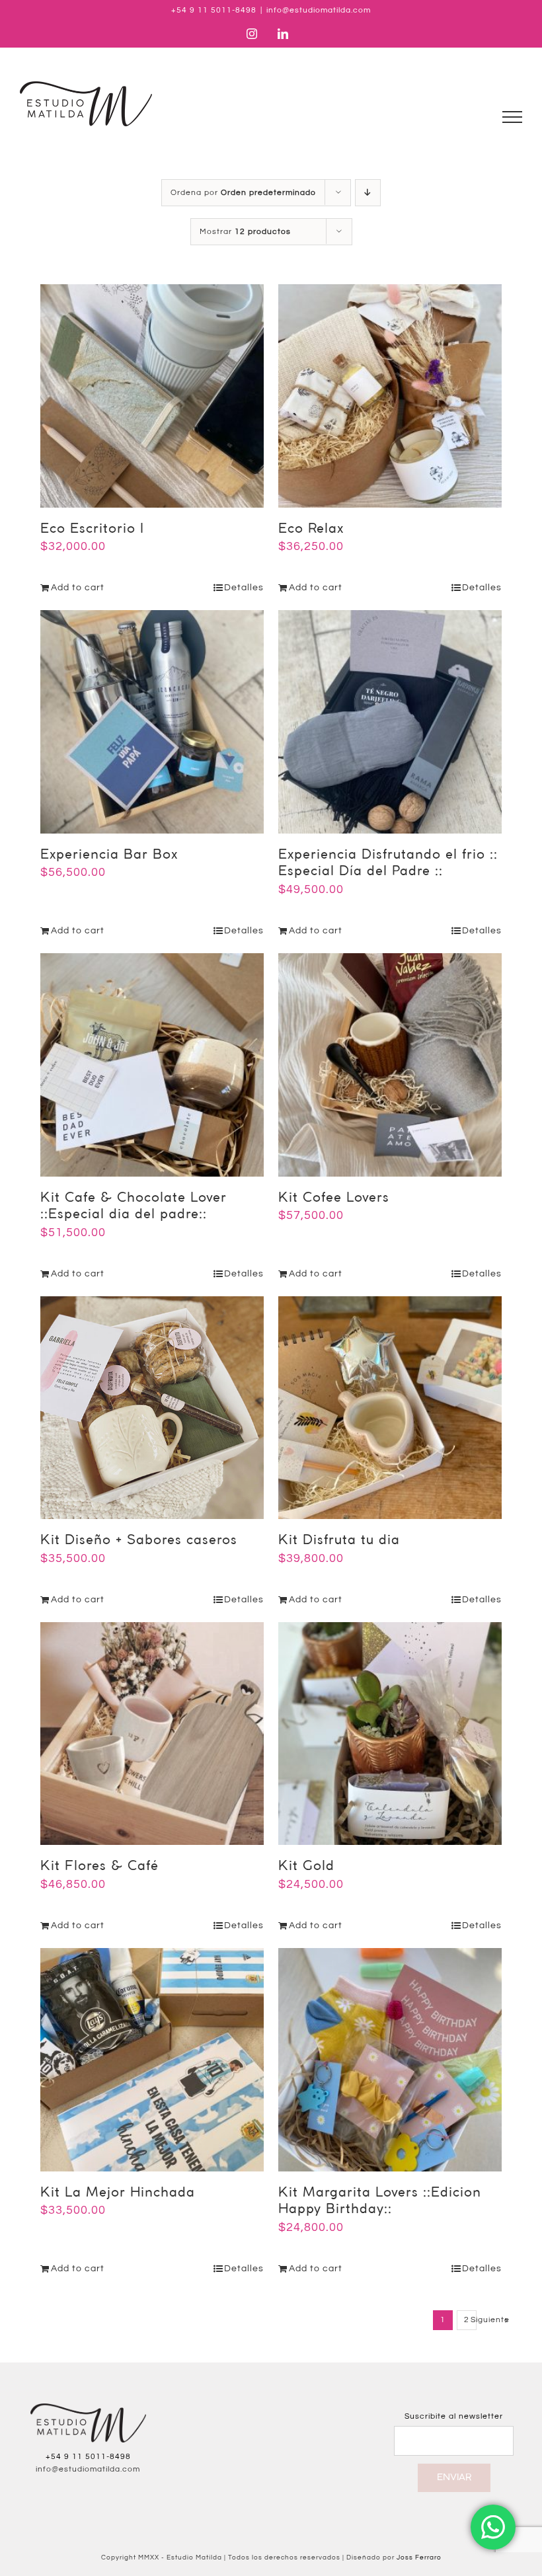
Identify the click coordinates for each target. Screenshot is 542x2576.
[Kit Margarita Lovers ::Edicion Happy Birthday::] (390, 2060)
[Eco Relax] (390, 396)
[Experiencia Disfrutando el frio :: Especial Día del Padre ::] (390, 722)
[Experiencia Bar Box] (152, 722)
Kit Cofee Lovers (334, 1198)
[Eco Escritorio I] (152, 396)
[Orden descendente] (368, 193)
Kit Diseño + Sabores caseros (139, 1541)
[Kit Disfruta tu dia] (390, 1408)
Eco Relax (311, 529)
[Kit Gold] (390, 1734)
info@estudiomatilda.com (319, 10)
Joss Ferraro (419, 2557)
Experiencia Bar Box (109, 855)
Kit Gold (306, 1866)
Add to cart (78, 588)
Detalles (244, 588)
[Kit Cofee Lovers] (390, 1065)
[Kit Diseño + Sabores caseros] (152, 1408)
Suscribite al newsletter (454, 2416)
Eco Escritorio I (92, 529)
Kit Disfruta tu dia (339, 1541)
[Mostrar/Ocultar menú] (513, 117)
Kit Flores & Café (99, 1866)
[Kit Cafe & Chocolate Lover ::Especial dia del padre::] (152, 1065)
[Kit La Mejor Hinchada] (152, 2060)
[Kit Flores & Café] (152, 1734)
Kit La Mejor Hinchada (118, 2193)
